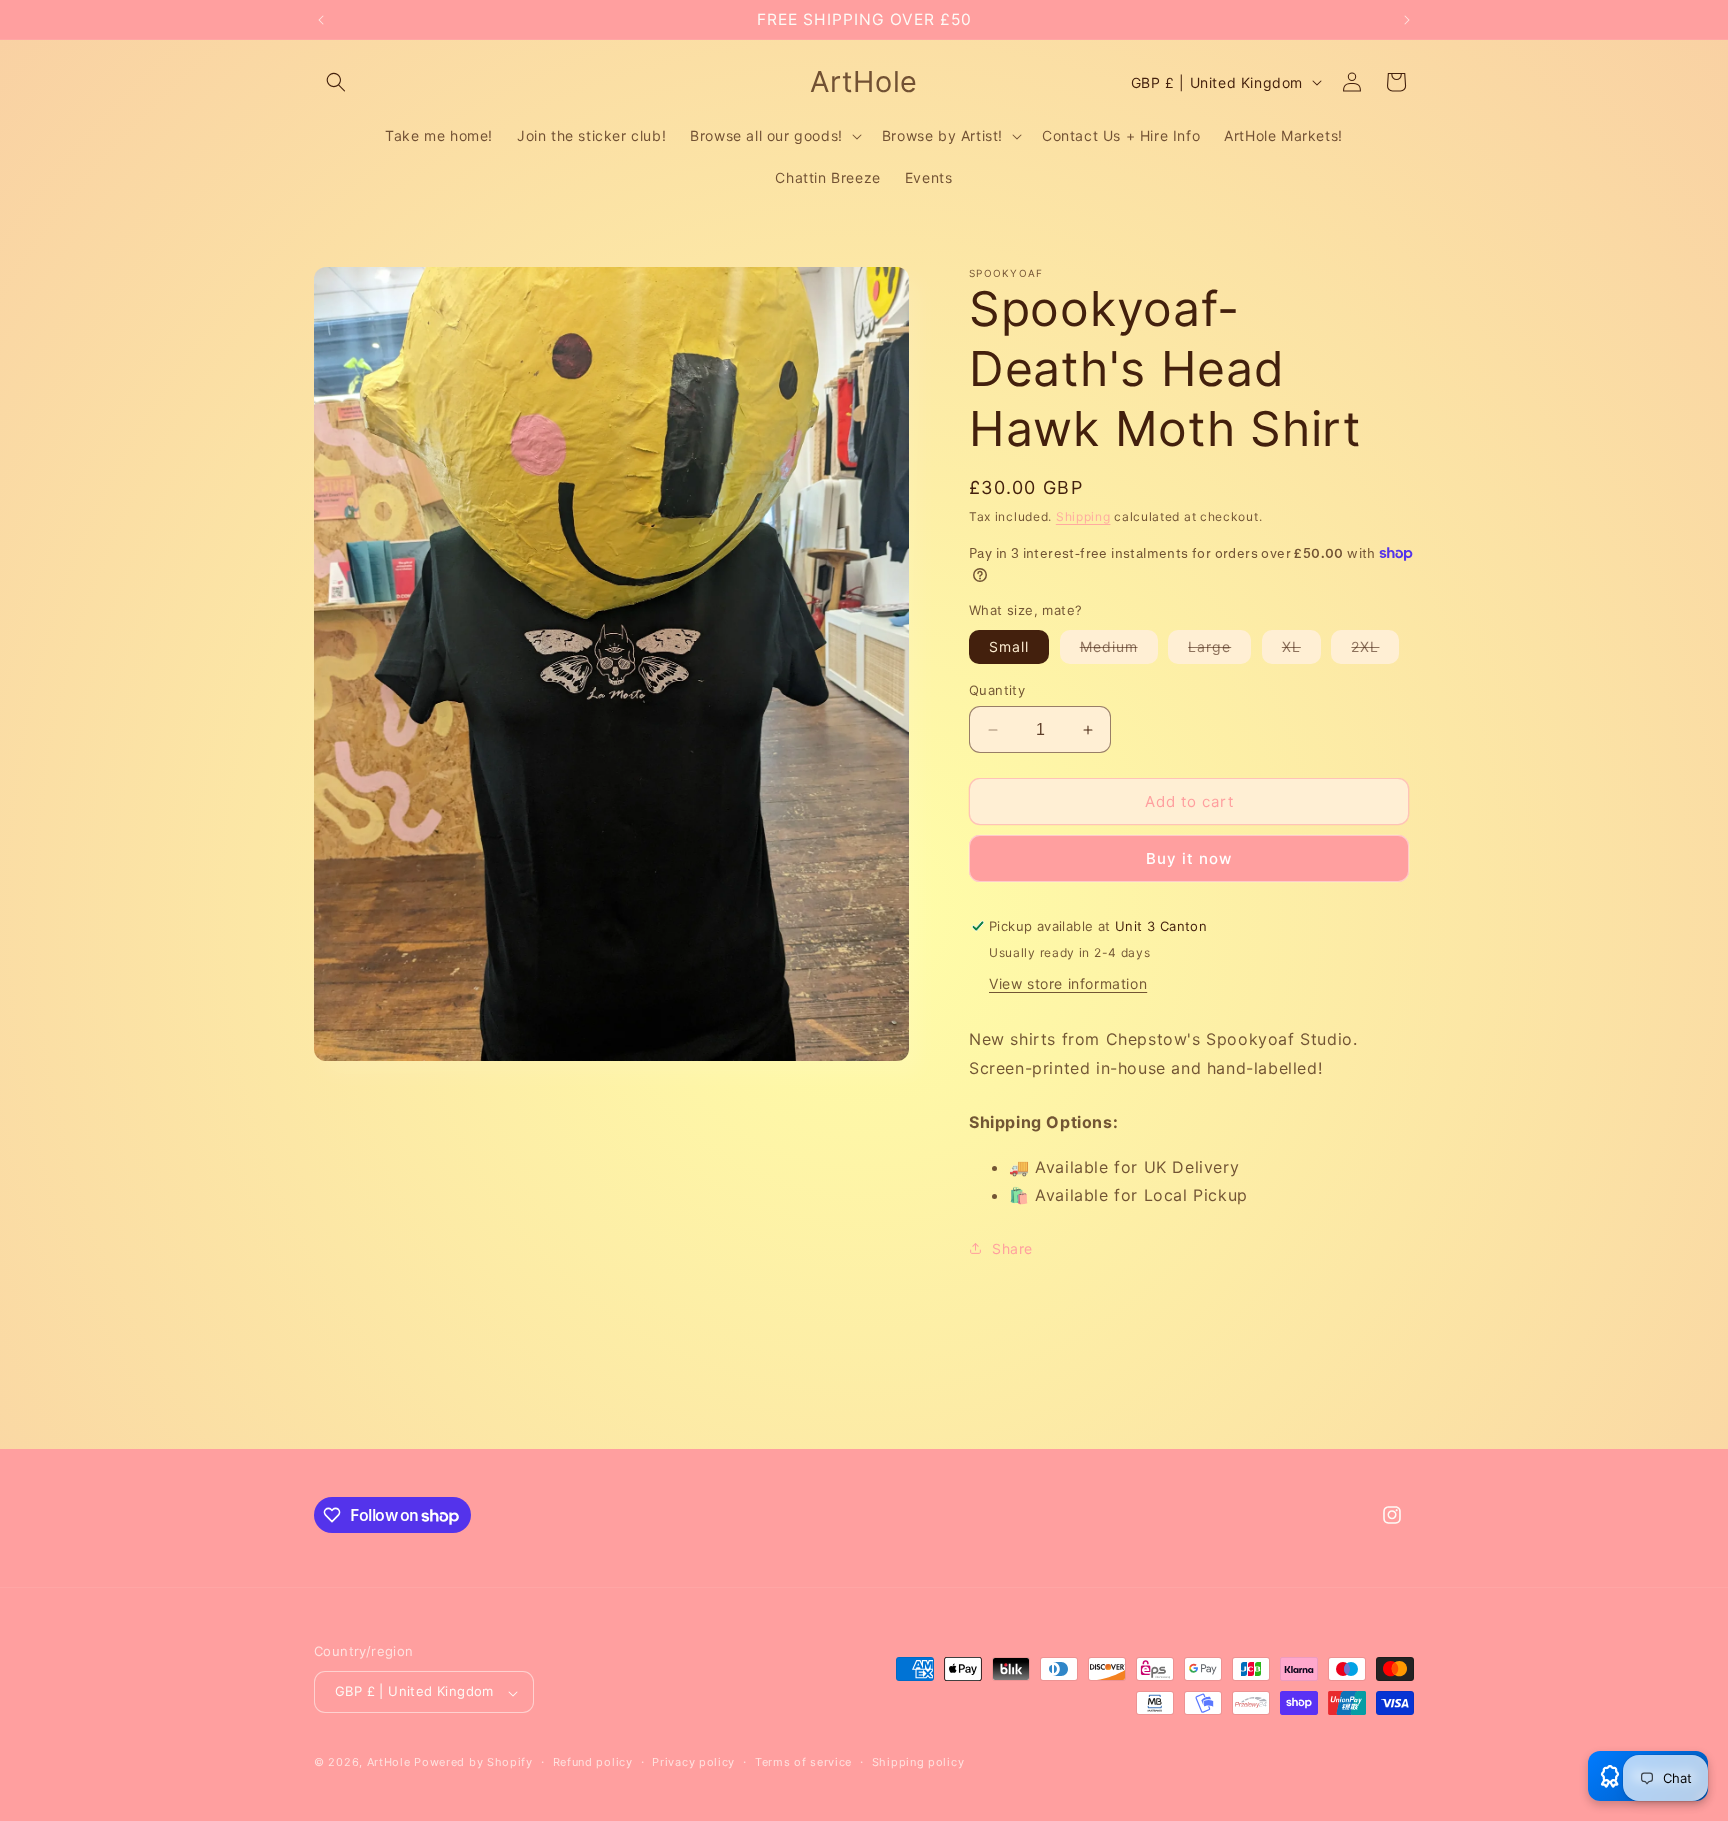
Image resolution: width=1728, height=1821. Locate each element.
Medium (1119, 650)
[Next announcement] (1407, 20)
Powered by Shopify (473, 1763)
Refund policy (593, 1763)
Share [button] (1012, 1248)
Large (1219, 650)
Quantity (997, 690)
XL (1301, 650)
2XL (1375, 650)
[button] (336, 82)
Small (1009, 646)
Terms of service (803, 1763)
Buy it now (1189, 858)
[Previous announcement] (321, 20)
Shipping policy (918, 1763)
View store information (1068, 983)
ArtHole (389, 1763)
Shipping (1083, 516)
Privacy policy (693, 1763)
